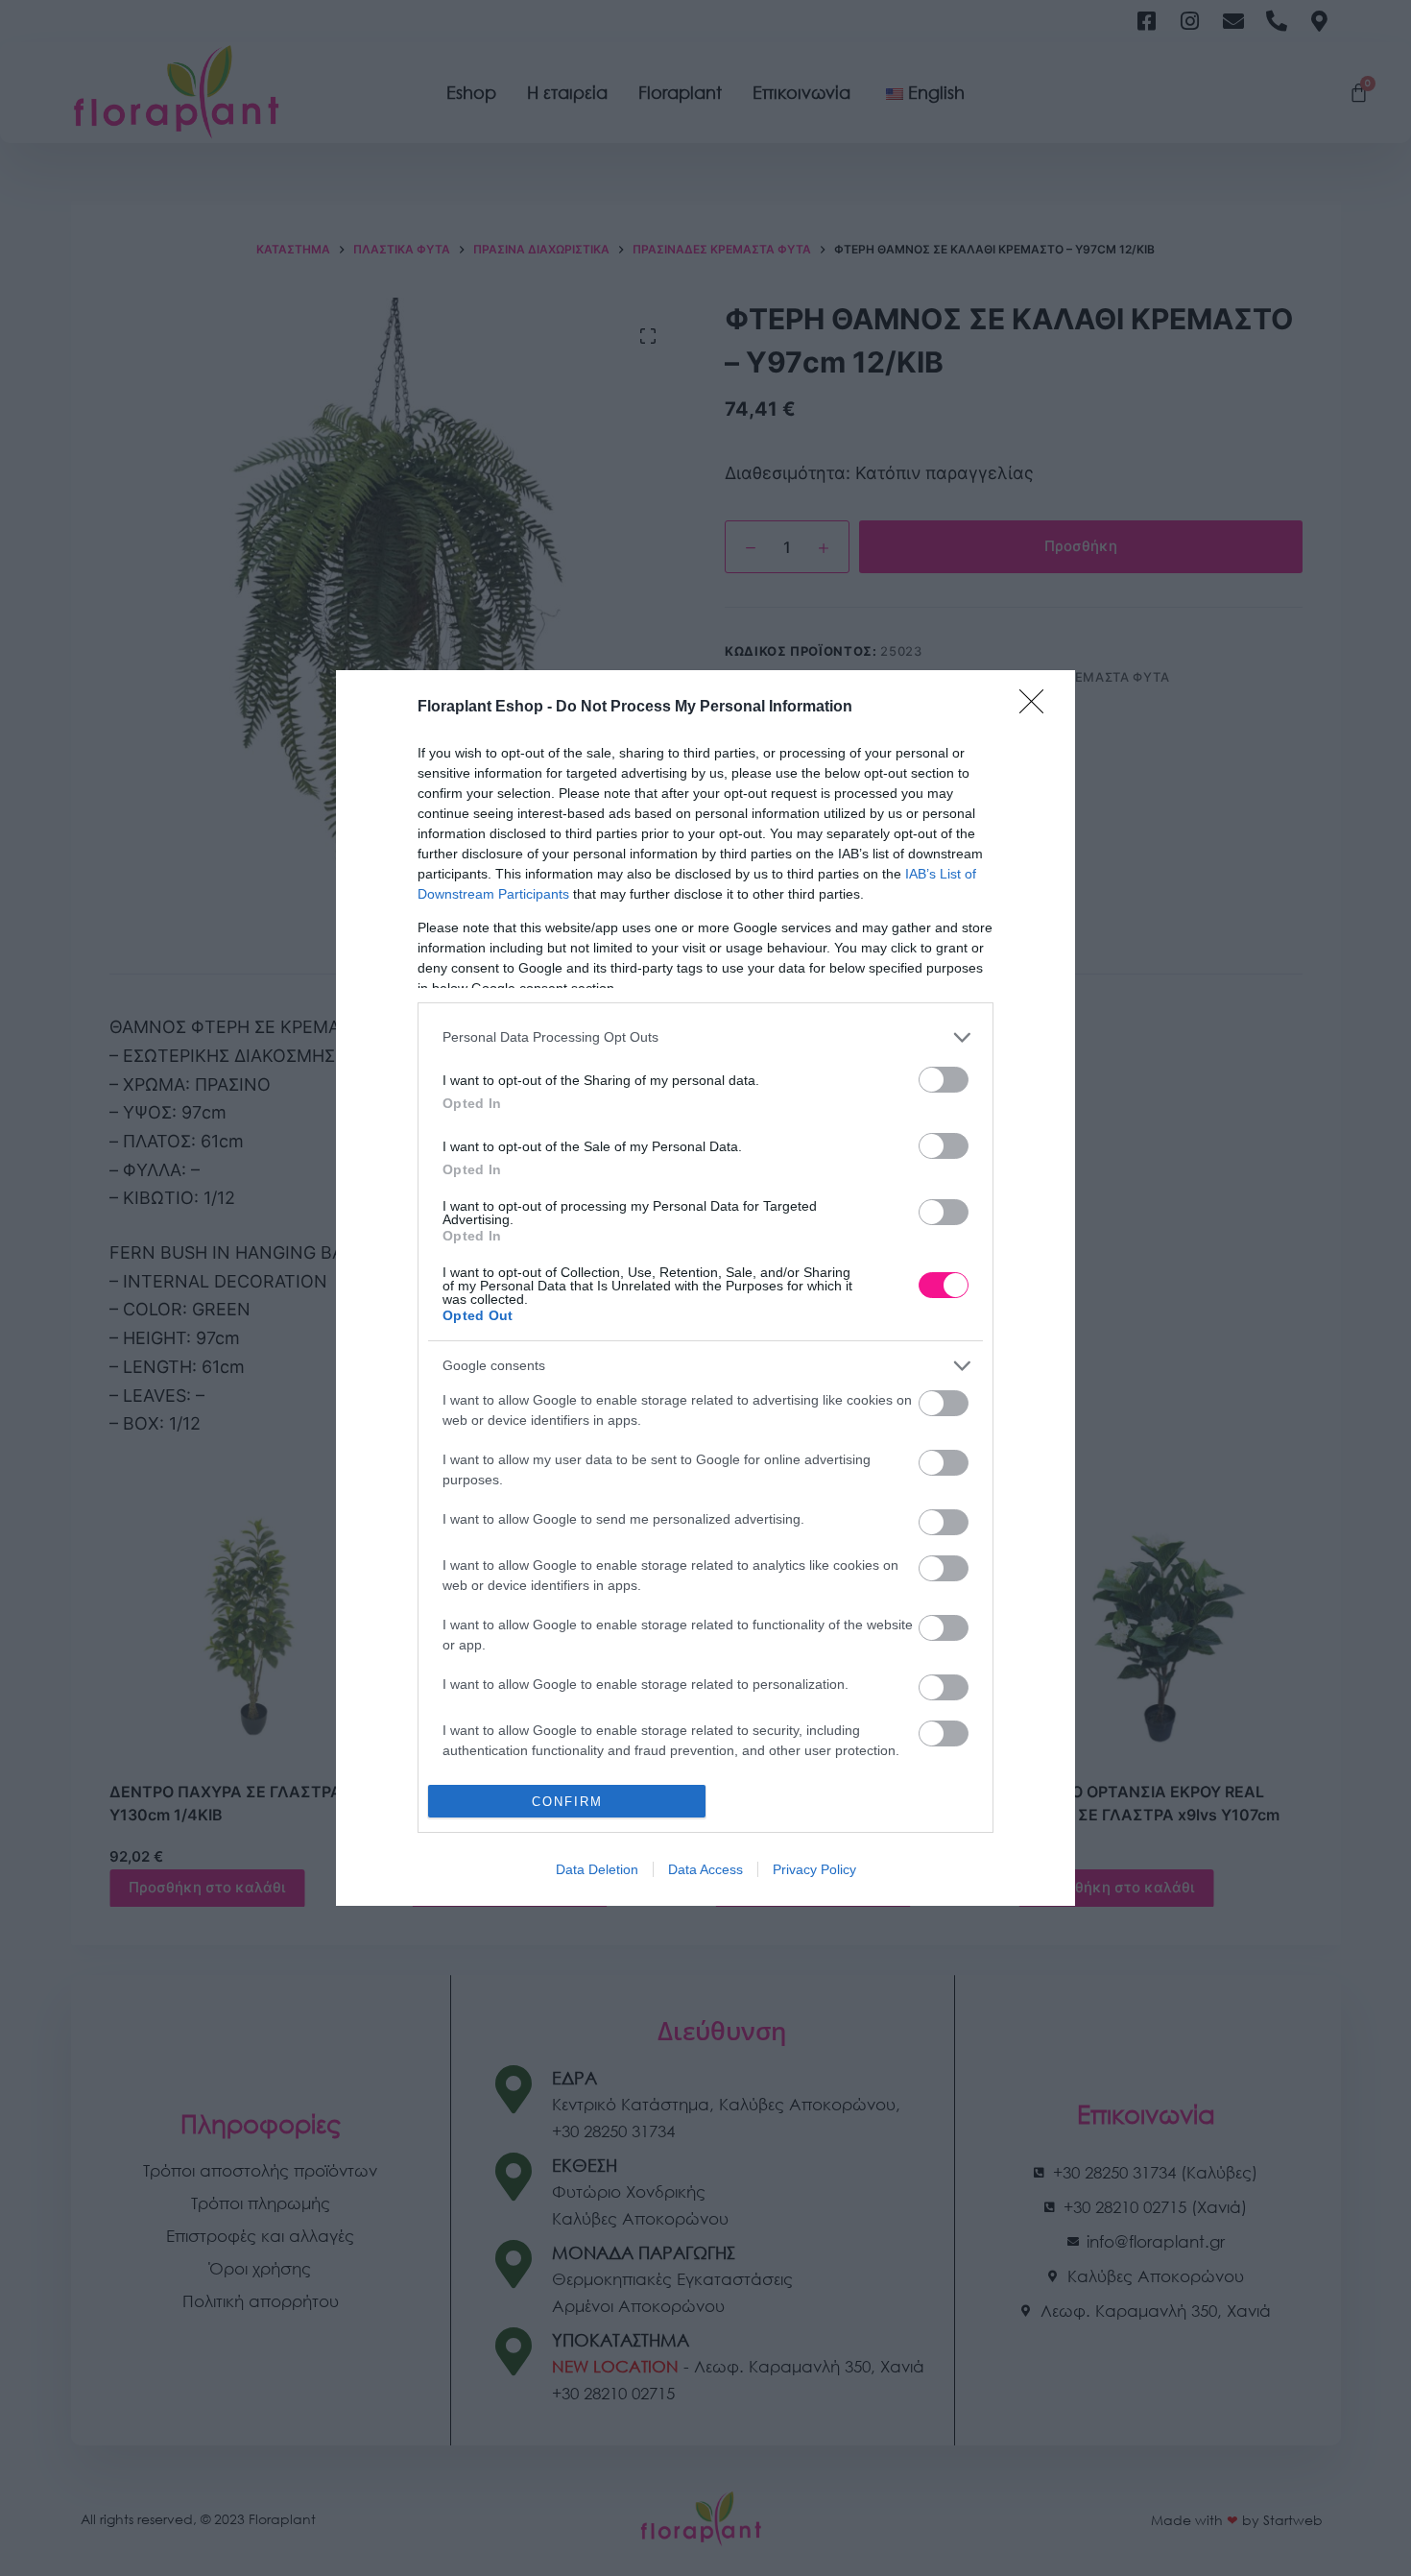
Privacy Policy (814, 1869)
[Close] (1038, 708)
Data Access (705, 1869)
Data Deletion (597, 1869)
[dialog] (705, 1288)
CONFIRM (567, 1802)
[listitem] (705, 1037)
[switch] (944, 1080)
